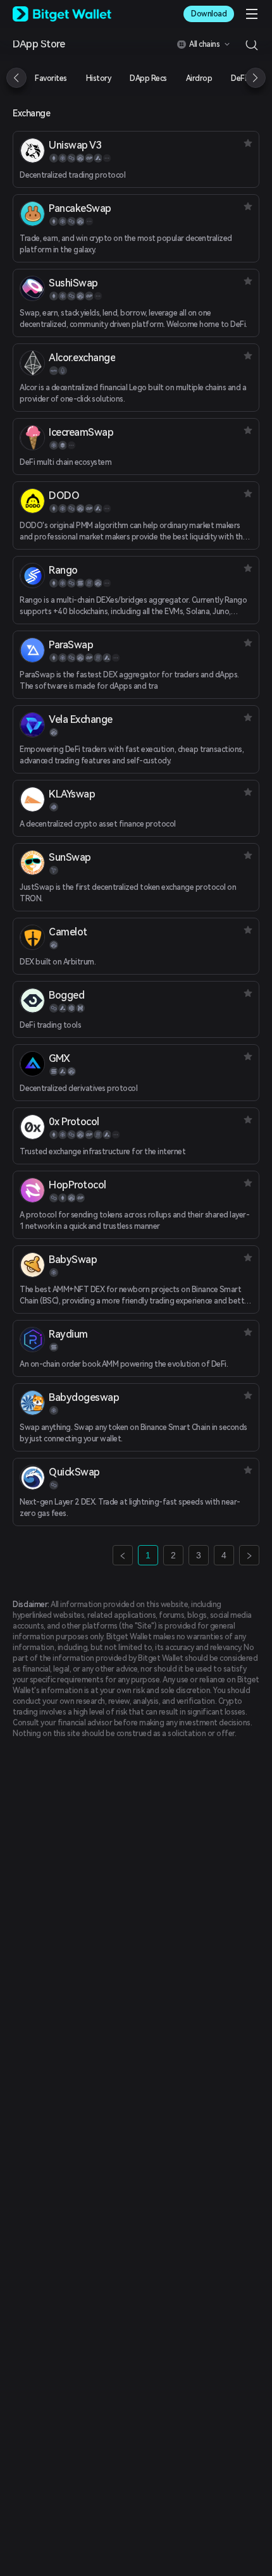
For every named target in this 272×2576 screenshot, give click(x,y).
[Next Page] (249, 1555)
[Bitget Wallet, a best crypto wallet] (62, 14)
